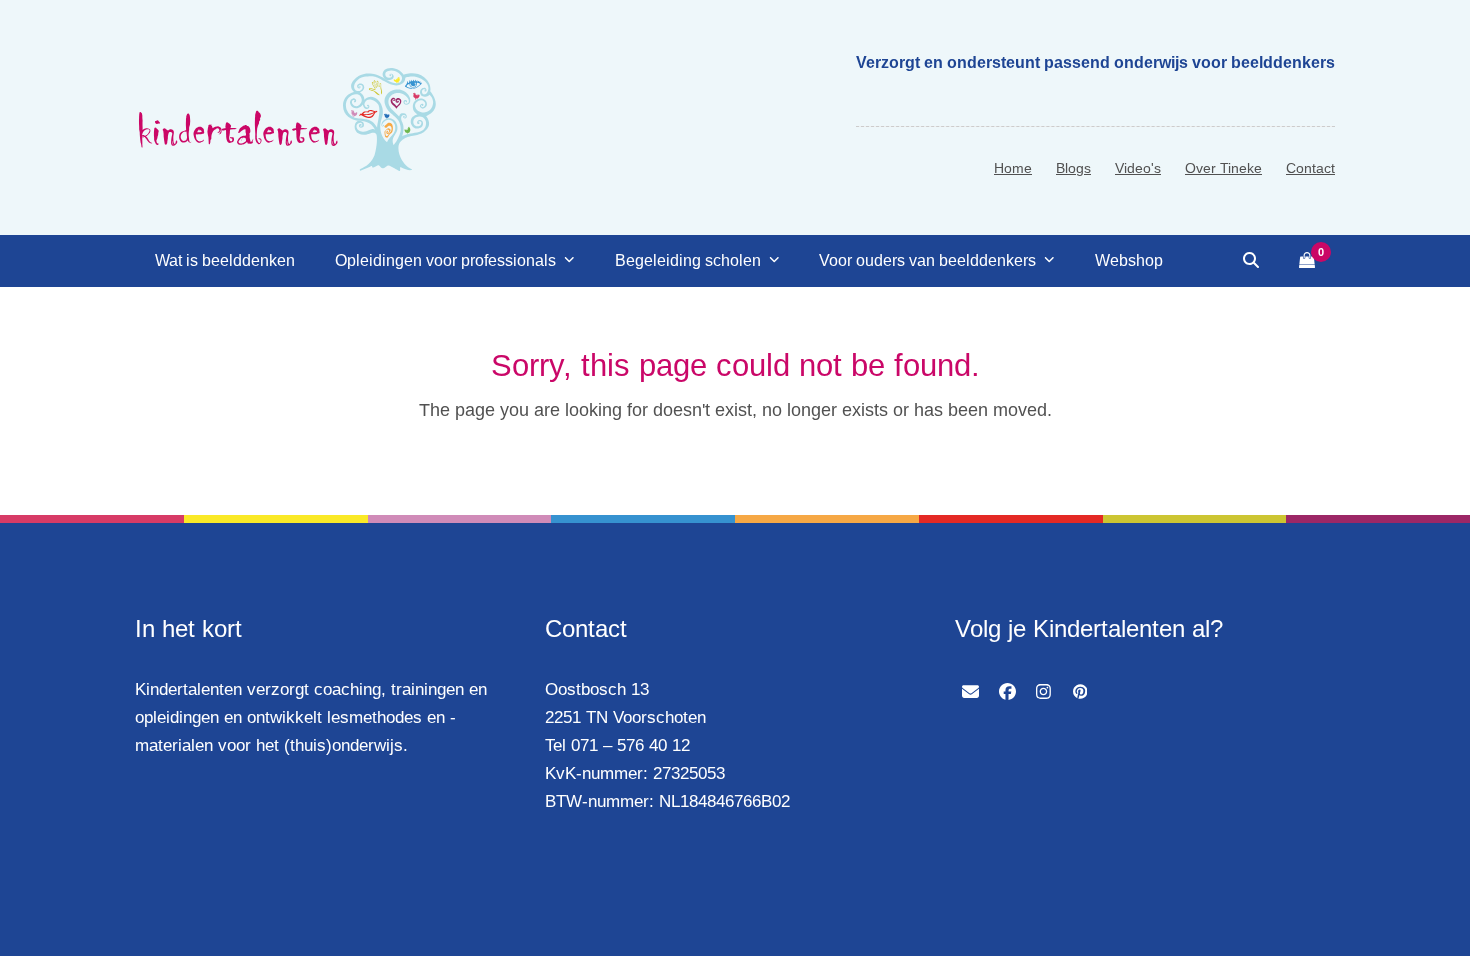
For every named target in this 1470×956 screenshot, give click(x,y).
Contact (1310, 168)
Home (1013, 168)
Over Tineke (1223, 168)
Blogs (1073, 168)
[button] (1251, 261)
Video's (1138, 168)
